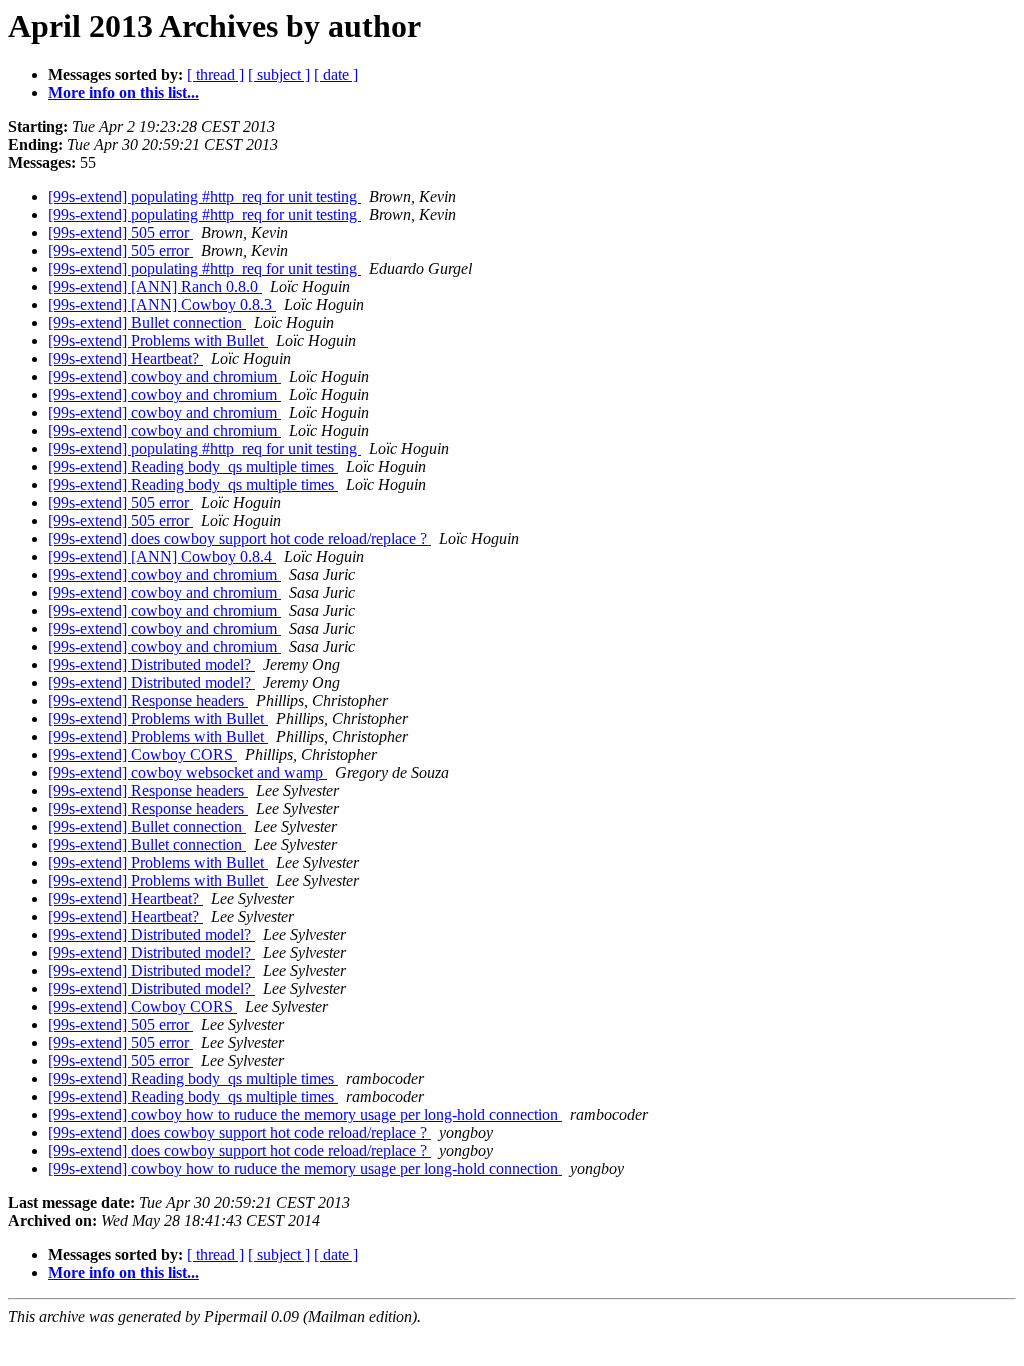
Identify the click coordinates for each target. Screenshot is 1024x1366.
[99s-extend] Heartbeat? (125, 358)
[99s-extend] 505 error (120, 232)
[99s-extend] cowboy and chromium (164, 376)
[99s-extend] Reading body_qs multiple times (193, 466)
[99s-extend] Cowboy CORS (142, 754)
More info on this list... (123, 92)
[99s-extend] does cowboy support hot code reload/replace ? (239, 538)
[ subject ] (279, 74)
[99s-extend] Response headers (148, 700)
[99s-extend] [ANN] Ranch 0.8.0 (155, 286)
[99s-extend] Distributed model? (151, 664)
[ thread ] (215, 74)
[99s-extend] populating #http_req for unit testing (204, 196)
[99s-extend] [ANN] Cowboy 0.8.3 (162, 304)
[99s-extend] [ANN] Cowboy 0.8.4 (162, 556)
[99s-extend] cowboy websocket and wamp (187, 772)
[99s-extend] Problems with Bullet (158, 340)
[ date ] (336, 74)
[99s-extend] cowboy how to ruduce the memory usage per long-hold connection (305, 1114)
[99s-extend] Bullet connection (147, 322)
